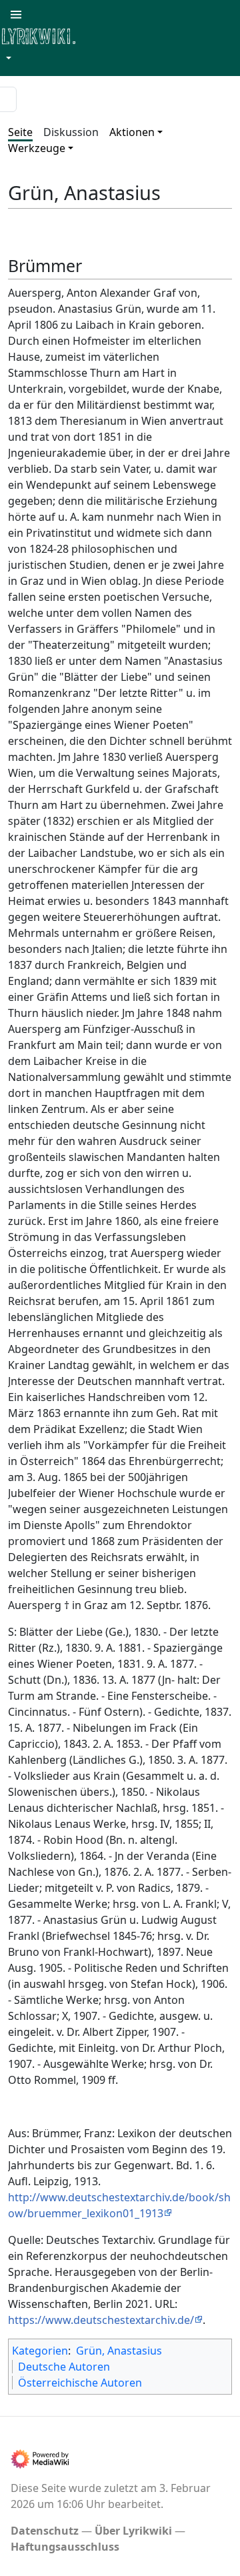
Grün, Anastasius (119, 2351)
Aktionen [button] (132, 132)
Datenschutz (45, 2531)
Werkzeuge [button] (37, 148)
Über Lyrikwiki (133, 2531)
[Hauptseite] (103, 35)
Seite (20, 132)
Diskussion (71, 132)
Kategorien (40, 2351)
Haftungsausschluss (65, 2547)
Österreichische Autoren (80, 2383)
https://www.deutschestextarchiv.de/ (101, 2320)
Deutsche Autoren (64, 2367)
